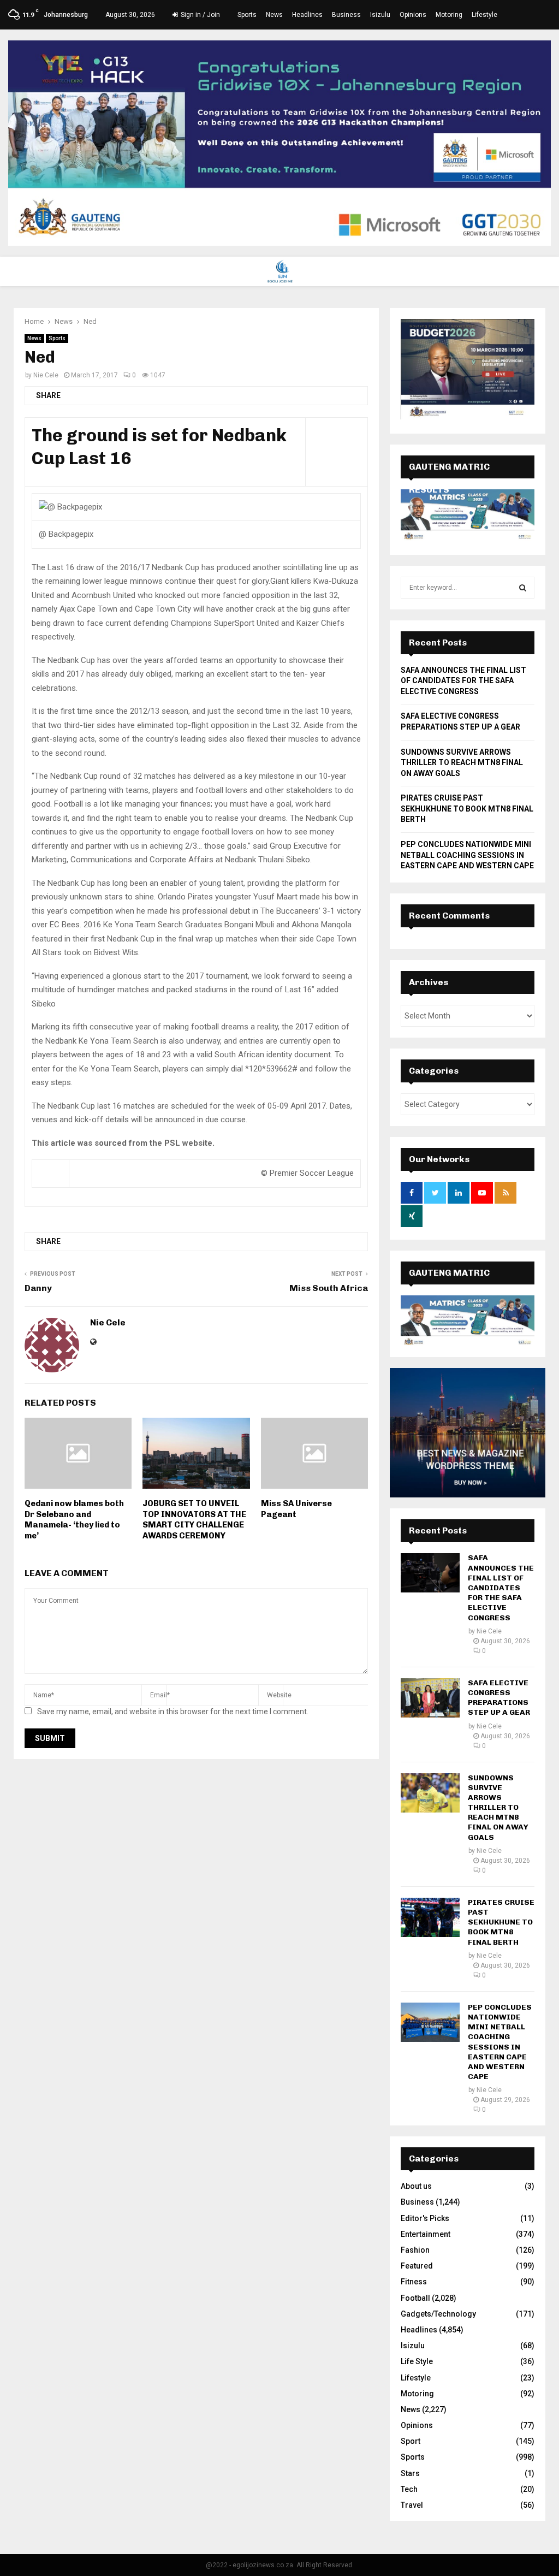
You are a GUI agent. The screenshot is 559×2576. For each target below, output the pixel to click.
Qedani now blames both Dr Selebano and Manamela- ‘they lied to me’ (74, 1520)
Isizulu (380, 15)
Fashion (415, 2250)
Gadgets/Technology (438, 2314)
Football (415, 2298)
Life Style (417, 2361)
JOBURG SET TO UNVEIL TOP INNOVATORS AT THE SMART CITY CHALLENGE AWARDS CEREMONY (194, 1520)
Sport (411, 2441)
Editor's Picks (425, 2218)
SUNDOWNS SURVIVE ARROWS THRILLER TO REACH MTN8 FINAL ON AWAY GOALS (462, 763)
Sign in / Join (200, 15)
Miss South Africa (329, 1288)
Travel (412, 2505)
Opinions (413, 15)
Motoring (449, 15)
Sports (247, 15)
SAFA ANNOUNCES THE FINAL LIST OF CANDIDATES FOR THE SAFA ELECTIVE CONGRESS (463, 681)
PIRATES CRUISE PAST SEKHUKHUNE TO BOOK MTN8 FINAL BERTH (467, 809)
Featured (417, 2266)
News (274, 15)
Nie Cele (46, 375)
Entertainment (426, 2234)
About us (416, 2186)
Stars (410, 2473)
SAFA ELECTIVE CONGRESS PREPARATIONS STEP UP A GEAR (499, 1698)
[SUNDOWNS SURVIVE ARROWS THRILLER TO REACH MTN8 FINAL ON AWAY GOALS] (430, 1793)
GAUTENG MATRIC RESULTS (449, 1284)
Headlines (307, 15)
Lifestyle (484, 15)
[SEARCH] (523, 588)
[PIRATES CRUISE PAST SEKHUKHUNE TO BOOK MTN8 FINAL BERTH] (430, 1917)
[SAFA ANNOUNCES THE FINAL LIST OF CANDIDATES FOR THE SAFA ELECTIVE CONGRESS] (430, 1573)
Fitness (414, 2282)
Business (346, 15)
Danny (38, 1288)
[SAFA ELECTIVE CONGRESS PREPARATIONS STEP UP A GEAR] (430, 1698)
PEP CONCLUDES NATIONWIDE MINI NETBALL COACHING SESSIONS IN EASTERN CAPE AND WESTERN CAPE (467, 855)
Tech (409, 2489)
